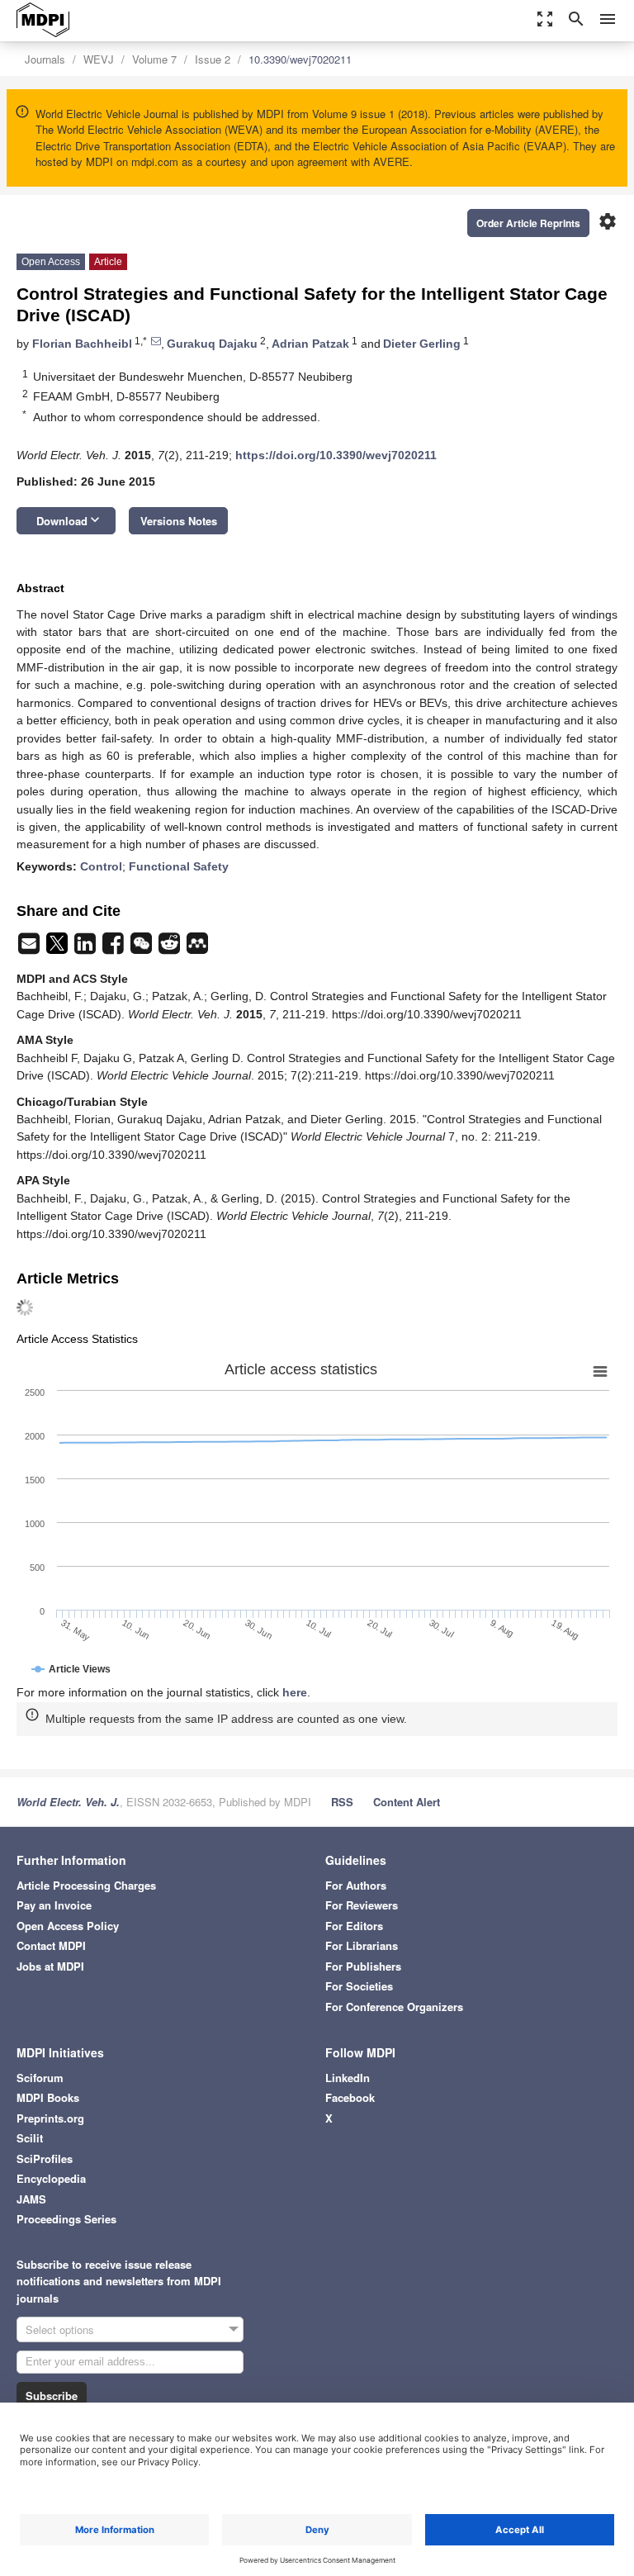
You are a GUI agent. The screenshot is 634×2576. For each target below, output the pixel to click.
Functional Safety (179, 866)
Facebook (350, 2097)
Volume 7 (154, 59)
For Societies (359, 1986)
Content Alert (407, 1802)
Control (101, 866)
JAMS (31, 2199)
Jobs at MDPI (50, 1966)
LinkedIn (348, 2078)
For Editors (354, 1926)
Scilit (30, 2138)
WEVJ (99, 59)
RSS (342, 1802)
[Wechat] (143, 948)
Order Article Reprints (528, 223)
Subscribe (52, 2396)
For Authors (356, 1885)
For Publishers (363, 1966)
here (295, 1692)
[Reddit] (171, 948)
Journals (45, 59)
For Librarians (362, 1945)
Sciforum (40, 2078)
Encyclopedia (51, 2178)
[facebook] (115, 948)
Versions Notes (179, 521)
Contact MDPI (51, 1945)
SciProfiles (45, 2159)
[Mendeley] (197, 948)
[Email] (31, 948)
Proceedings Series (66, 2219)
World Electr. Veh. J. (68, 1802)
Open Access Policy (68, 1926)
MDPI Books (48, 2097)
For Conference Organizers (394, 2007)
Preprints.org (50, 2118)
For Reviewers (362, 1905)
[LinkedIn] (87, 948)
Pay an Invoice (54, 1905)
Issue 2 (213, 59)
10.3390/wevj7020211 (300, 59)
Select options (60, 2329)
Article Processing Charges (86, 1885)
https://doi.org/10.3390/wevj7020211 (336, 455)
